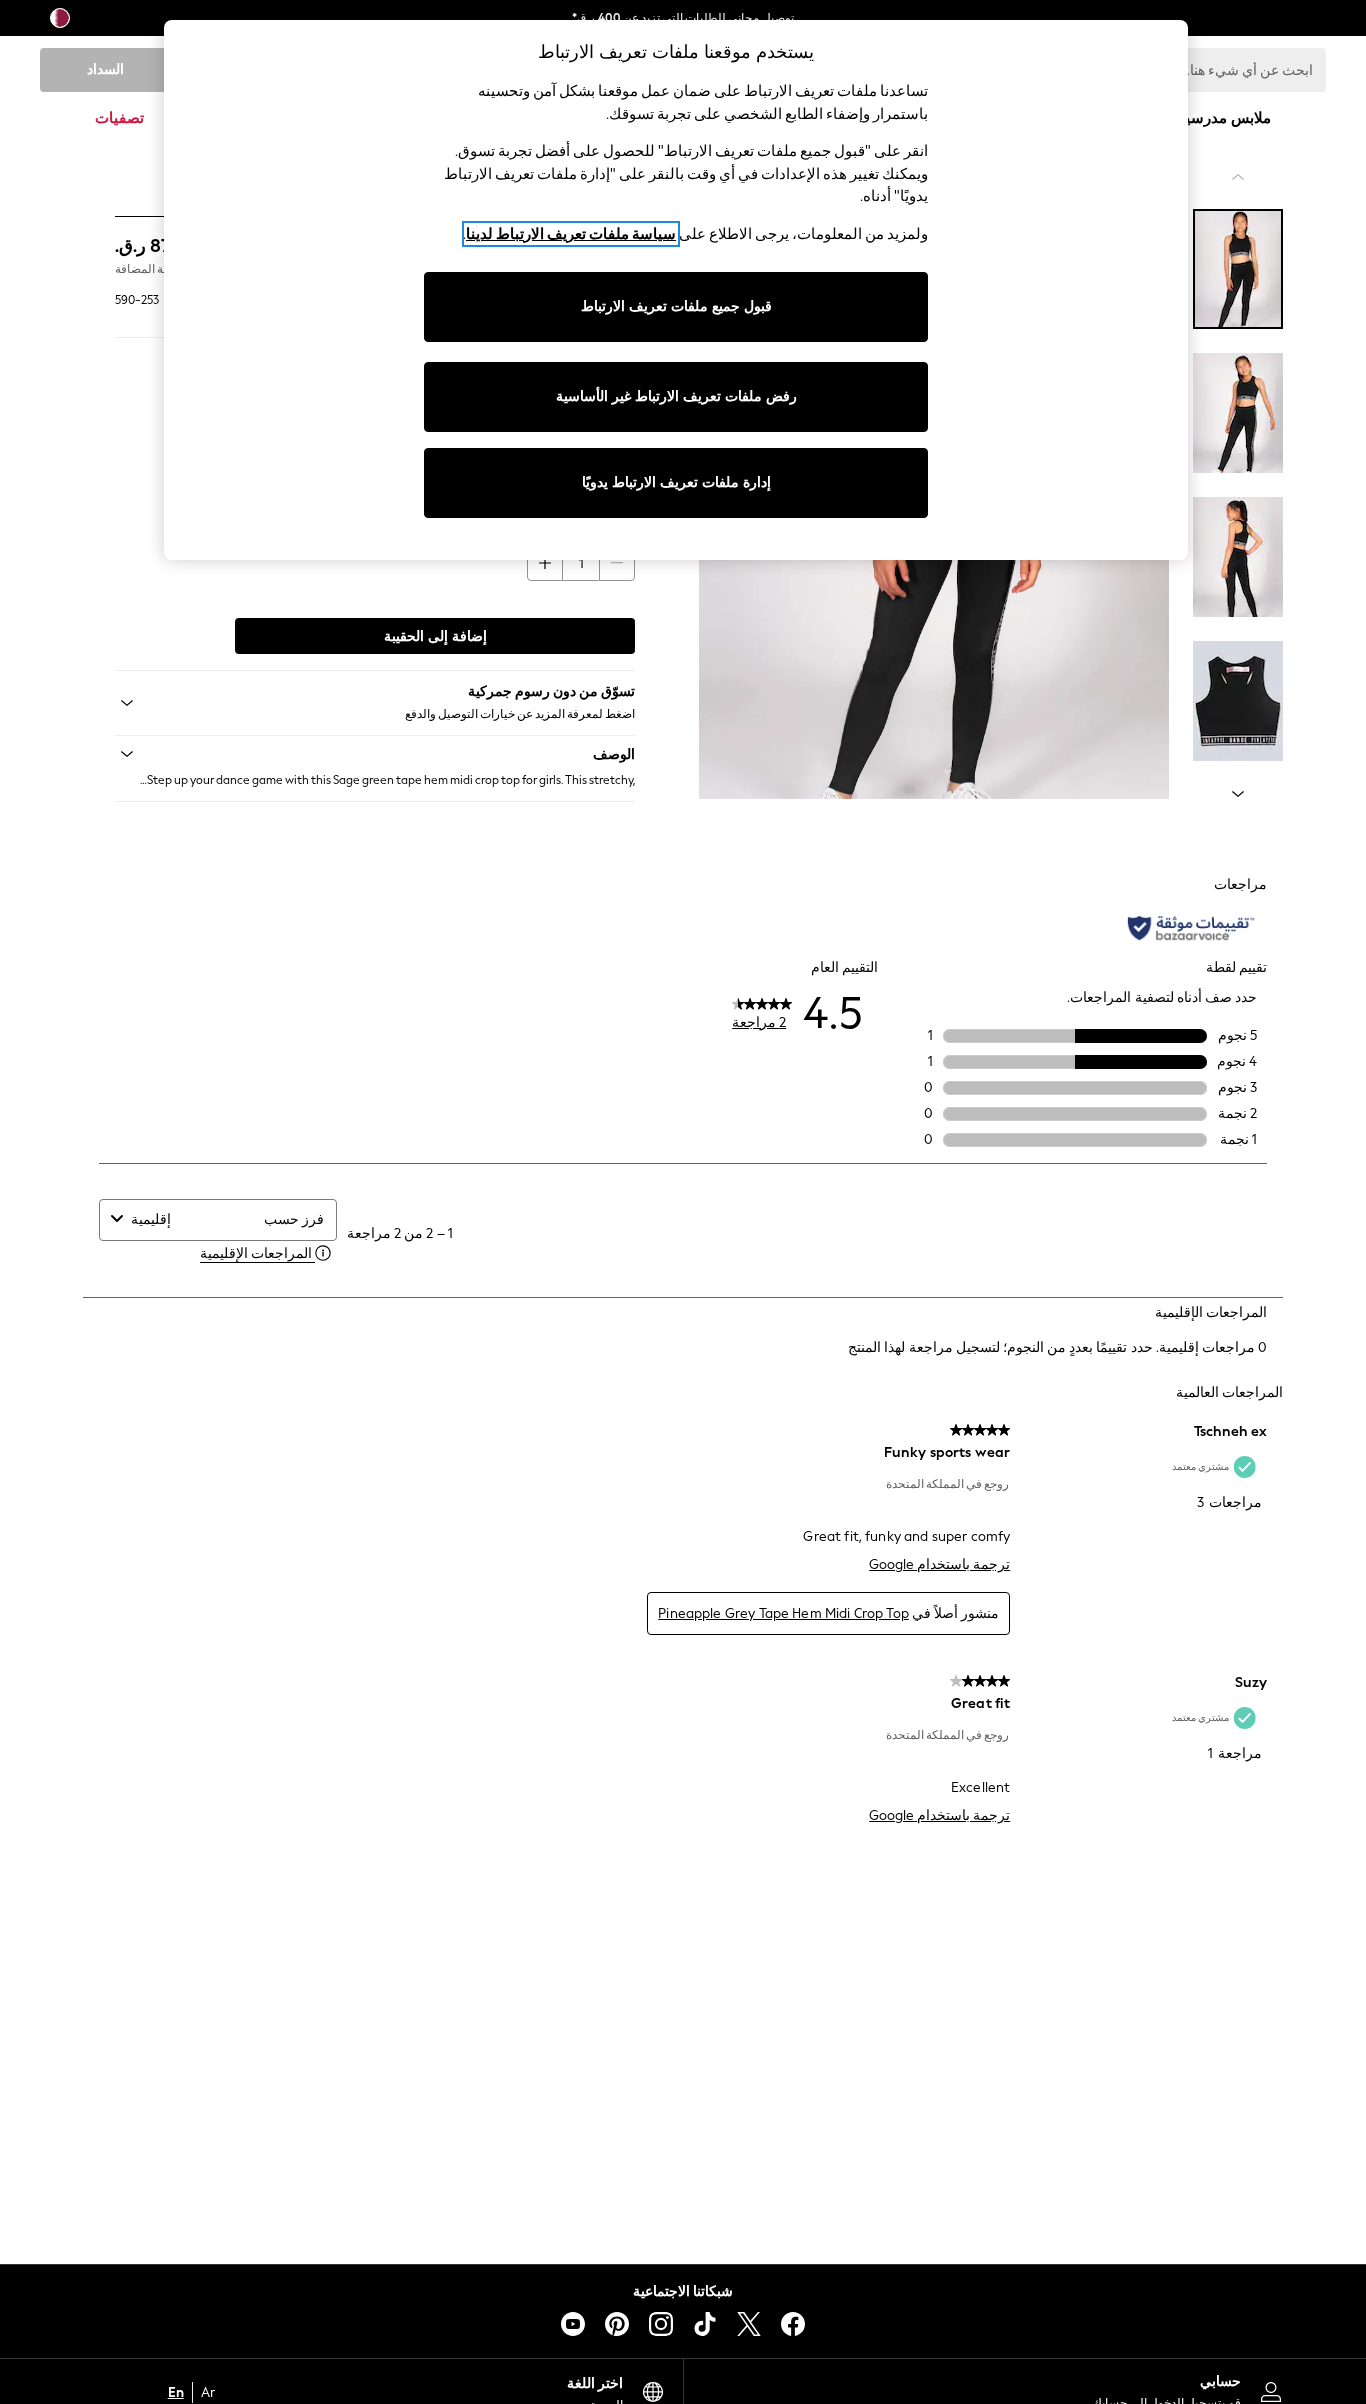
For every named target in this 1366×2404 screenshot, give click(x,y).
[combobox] (193, 1219)
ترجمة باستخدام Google (939, 1564)
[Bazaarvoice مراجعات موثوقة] (1191, 928)
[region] (676, 290)
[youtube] (573, 2324)
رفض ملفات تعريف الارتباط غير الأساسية (676, 396)
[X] (749, 2324)
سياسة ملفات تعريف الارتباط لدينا (571, 234)
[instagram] (661, 2324)
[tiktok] (705, 2324)
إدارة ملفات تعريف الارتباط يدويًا (676, 482)
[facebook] (793, 2324)
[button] (375, 754)
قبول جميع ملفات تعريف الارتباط (676, 306)
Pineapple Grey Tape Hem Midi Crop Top (783, 1613)
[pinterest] (617, 2324)
